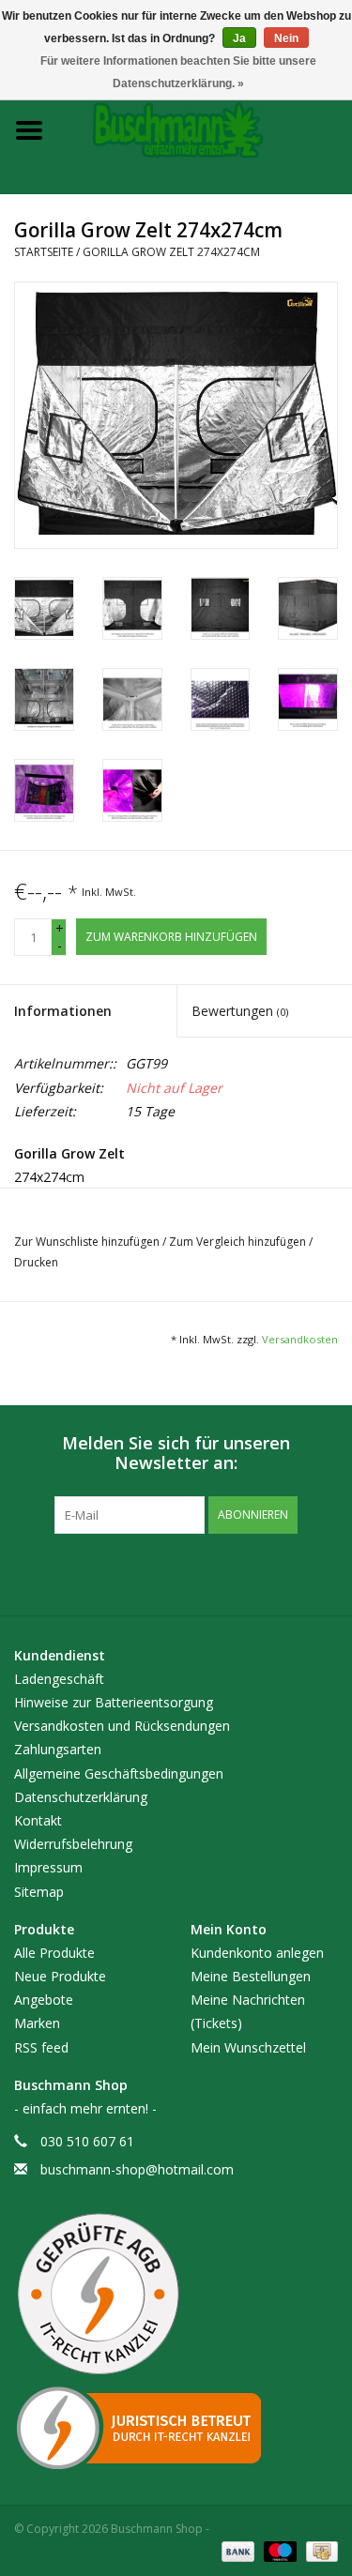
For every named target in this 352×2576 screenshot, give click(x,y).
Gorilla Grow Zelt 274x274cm (171, 252)
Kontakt (38, 1820)
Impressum (48, 1867)
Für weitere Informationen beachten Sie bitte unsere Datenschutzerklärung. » (178, 72)
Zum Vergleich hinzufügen (239, 1242)
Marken (37, 2023)
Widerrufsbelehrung (73, 1844)
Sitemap (39, 1892)
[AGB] (176, 2295)
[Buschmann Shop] (206, 129)
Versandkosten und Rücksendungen (122, 1726)
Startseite (44, 252)
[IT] (176, 2428)
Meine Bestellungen (251, 1976)
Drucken (36, 1262)
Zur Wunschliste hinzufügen (88, 1242)
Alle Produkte (54, 1953)
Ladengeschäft (59, 1679)
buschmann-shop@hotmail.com (137, 2169)
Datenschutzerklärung (81, 1797)
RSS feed (41, 2047)
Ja (239, 38)
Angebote (44, 2000)
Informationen (63, 1011)
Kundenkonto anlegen (257, 1953)
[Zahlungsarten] (236, 2550)
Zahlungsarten (58, 1749)
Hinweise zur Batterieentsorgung (114, 1702)
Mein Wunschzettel (248, 2047)
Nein (286, 38)
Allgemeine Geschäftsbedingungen (119, 1773)
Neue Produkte (60, 1976)
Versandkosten (300, 1339)
